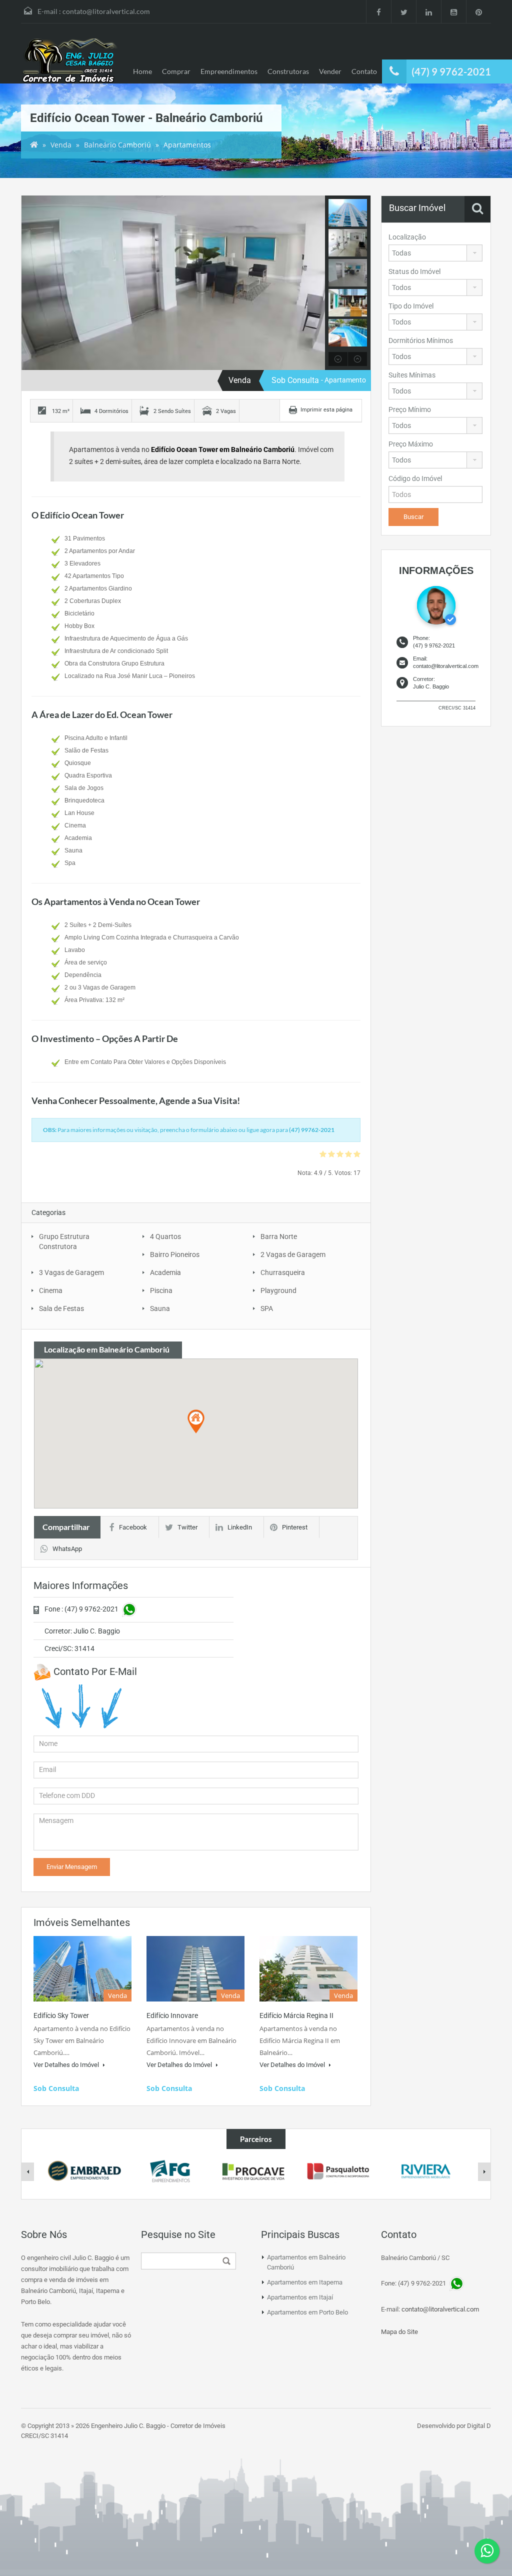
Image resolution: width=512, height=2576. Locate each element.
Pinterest (295, 1527)
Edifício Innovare (172, 2015)
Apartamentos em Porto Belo (307, 2312)
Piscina (161, 1290)
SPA (267, 1308)
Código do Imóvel (415, 478)
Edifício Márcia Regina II (296, 2015)
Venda (61, 145)
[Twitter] (403, 11)
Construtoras (288, 71)
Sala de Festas (61, 1308)
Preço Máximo (411, 444)
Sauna (160, 1308)
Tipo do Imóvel (411, 306)
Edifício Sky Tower (61, 2015)
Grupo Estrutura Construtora (64, 1241)
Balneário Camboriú (117, 145)
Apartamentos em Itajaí (300, 2297)
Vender (330, 71)
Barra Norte (279, 1236)
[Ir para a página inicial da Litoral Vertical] (71, 61)
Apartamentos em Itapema (305, 2282)
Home (142, 71)
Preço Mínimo (410, 409)
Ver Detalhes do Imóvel (67, 2065)
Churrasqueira (283, 1272)
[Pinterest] (478, 11)
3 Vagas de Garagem (71, 1272)
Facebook (133, 1527)
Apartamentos (187, 145)
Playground (278, 1290)
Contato (364, 71)
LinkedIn (240, 1527)
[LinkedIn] (428, 11)
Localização (407, 237)
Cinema (51, 1290)
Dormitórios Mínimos (421, 340)
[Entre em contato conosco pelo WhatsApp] (487, 2551)
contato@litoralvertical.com (106, 11)
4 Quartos (165, 1236)
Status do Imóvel (414, 271)
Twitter (187, 1527)
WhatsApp (67, 1549)
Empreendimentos (229, 71)
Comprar (176, 71)
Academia (165, 1272)
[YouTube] (453, 11)
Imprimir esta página (326, 410)
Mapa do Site (399, 2332)
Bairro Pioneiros (175, 1254)
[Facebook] (378, 11)
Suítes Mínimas (412, 375)
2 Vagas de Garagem (293, 1254)
